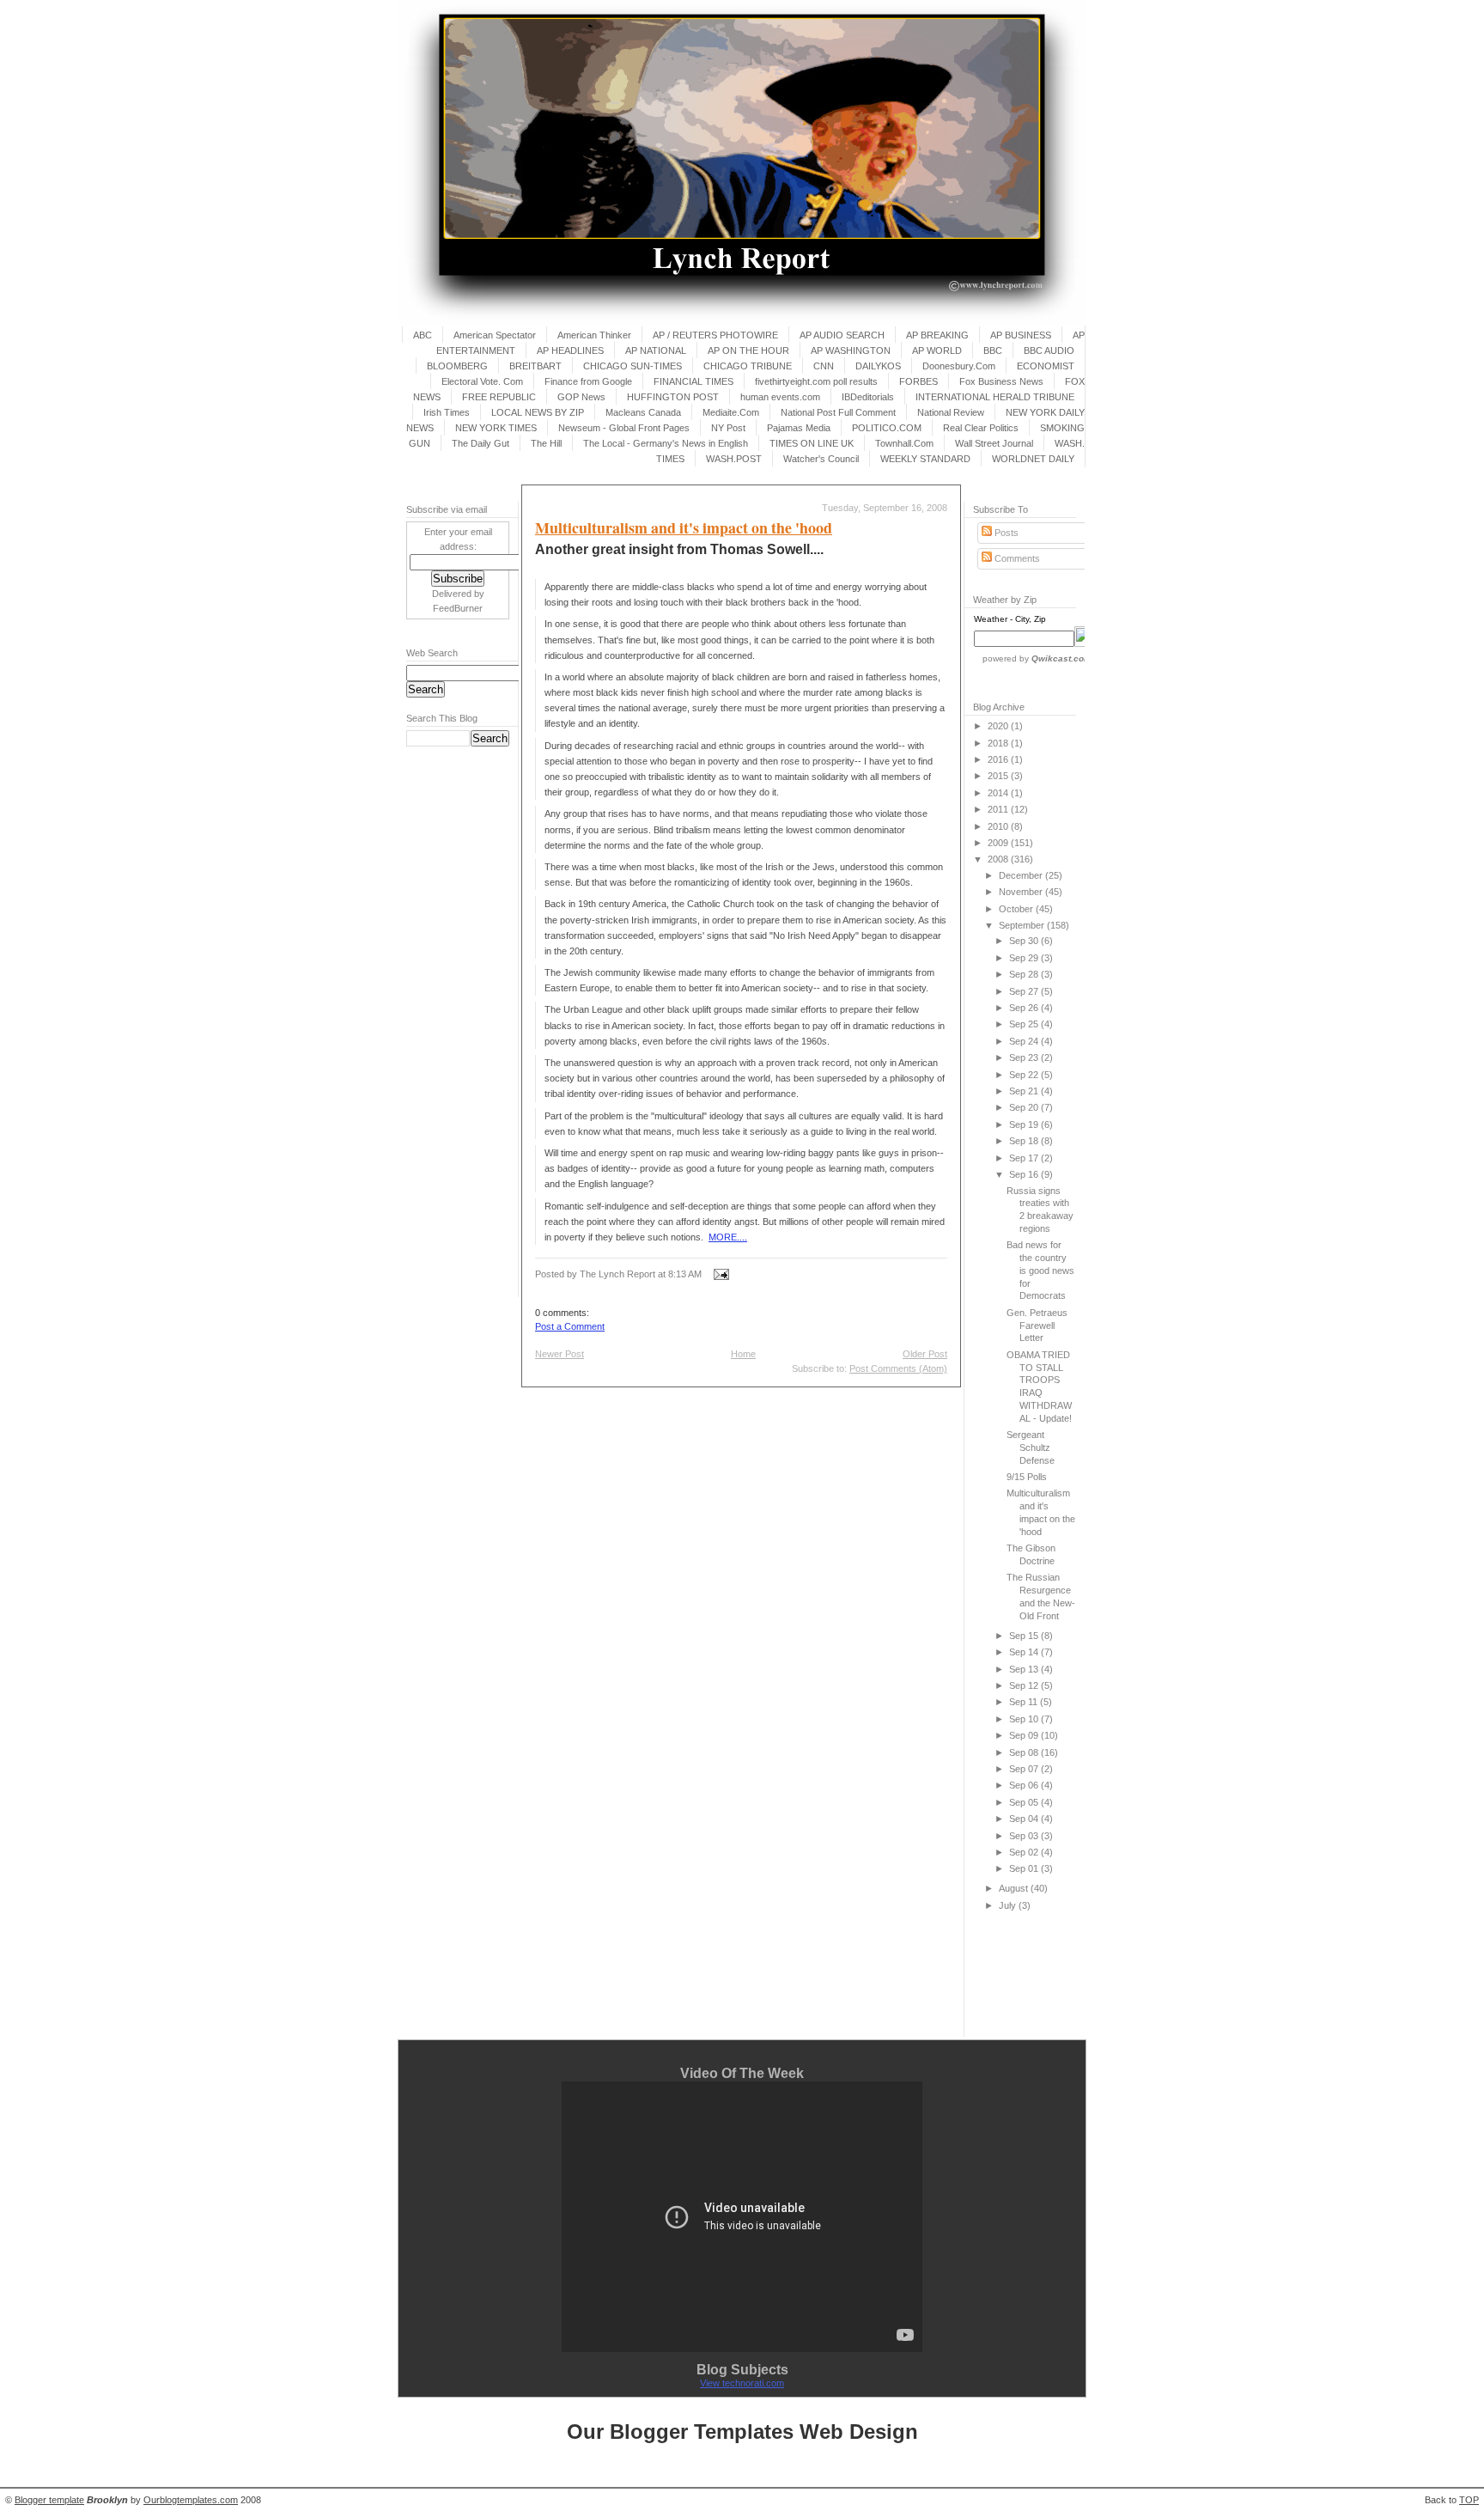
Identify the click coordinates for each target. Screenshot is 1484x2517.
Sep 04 (1025, 1819)
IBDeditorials (868, 397)
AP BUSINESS (1021, 335)
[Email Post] (719, 1274)
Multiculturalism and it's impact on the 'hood (684, 527)
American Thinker (594, 335)
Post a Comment (570, 1326)
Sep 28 (1025, 974)
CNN (824, 366)
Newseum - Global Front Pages (624, 428)
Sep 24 (1025, 1041)
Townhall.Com (904, 443)
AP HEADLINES (570, 350)
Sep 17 (1025, 1158)
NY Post (728, 428)
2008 (999, 859)
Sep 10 (1025, 1719)
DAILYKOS (878, 366)
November (1022, 892)
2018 (999, 743)
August (1015, 1888)
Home (743, 1354)
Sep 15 (1025, 1636)
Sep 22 (1025, 1075)
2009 (999, 843)
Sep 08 (1025, 1752)
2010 (999, 826)
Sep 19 (1025, 1124)
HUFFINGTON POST (673, 397)
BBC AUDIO (1049, 350)
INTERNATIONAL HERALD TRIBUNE (995, 397)
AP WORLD (937, 350)
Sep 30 (1025, 941)
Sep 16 (1025, 1174)
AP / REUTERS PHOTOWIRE (715, 335)
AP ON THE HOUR (748, 350)
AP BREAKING (937, 335)
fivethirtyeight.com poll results (816, 381)
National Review (951, 412)
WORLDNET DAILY (1033, 459)
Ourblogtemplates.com (191, 2500)
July (1009, 1905)
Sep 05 (1025, 1802)
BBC (993, 350)
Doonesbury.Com (959, 366)
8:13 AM (685, 1274)
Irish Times (447, 412)
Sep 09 (1025, 1735)
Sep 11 (1025, 1702)
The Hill (546, 443)
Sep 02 (1025, 1852)
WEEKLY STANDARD (925, 459)
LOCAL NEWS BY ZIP (538, 412)
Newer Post (560, 1354)
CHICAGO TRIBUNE (748, 366)
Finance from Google (588, 381)
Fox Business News (1001, 381)
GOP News (581, 397)
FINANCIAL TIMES (693, 381)
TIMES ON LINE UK (812, 443)
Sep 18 (1025, 1141)
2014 (999, 793)
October (1017, 909)
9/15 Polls (1027, 1477)
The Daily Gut (480, 443)
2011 (999, 809)
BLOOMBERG (457, 366)
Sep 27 (1025, 991)
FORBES (918, 381)
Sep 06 (1025, 1785)
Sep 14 (1025, 1652)
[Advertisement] (458, 1021)
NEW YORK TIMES (496, 428)
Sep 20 (1025, 1107)
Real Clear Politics (981, 428)
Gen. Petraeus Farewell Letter (1037, 1326)
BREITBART (535, 366)
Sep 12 (1025, 1685)
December (1022, 875)
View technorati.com (742, 2383)
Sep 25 (1025, 1024)
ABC (423, 335)
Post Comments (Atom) (898, 1368)
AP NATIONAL (656, 350)
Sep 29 (1025, 958)
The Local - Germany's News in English (666, 443)
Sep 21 (1025, 1091)
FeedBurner (458, 608)
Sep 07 (1025, 1769)
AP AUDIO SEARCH (842, 335)
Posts (1005, 533)
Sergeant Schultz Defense (1031, 1447)
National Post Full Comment (838, 412)
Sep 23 (1025, 1057)
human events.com (780, 397)
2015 (999, 776)
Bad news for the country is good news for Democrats (1040, 1270)
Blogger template (49, 2500)
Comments (1016, 558)
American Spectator (495, 335)
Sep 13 (1025, 1669)
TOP (1469, 2500)
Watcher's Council (821, 459)
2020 (999, 726)
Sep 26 (1025, 1008)
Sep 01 (1025, 1868)
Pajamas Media (799, 428)
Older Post (925, 1354)
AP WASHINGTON (851, 350)
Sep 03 (1025, 1836)
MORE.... (728, 1237)
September (1023, 925)
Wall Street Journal (994, 443)
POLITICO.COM (887, 428)
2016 (999, 759)
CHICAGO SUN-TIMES (633, 366)
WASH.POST (734, 459)
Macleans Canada (643, 412)
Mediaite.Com (731, 412)
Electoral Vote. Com (482, 381)
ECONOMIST (1046, 366)
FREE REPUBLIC (499, 397)
